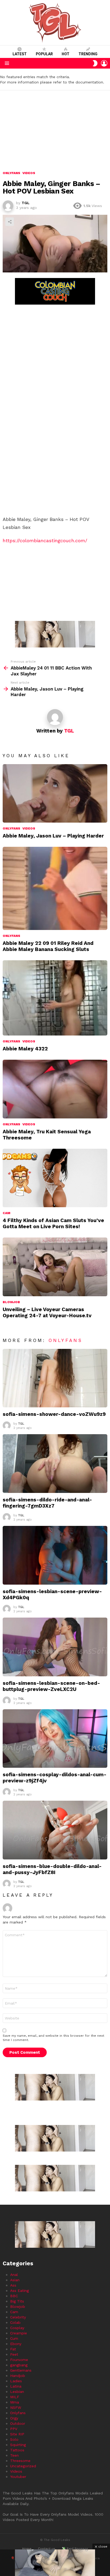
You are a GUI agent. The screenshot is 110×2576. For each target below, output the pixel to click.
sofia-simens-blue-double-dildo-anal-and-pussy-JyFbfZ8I (52, 1869)
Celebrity (18, 2317)
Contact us (47, 2549)
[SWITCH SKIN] (95, 63)
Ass (13, 2285)
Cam (7, 1213)
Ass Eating (19, 2291)
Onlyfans (11, 828)
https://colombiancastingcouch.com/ (45, 540)
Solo (14, 2439)
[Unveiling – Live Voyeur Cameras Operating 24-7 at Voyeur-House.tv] (55, 1267)
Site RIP (17, 2434)
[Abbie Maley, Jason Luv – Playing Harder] (55, 794)
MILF (15, 2397)
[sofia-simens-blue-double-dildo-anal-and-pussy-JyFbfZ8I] (55, 1830)
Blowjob (11, 1302)
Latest (20, 54)
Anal (14, 2275)
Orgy (14, 2418)
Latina (16, 2386)
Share (10, 222)
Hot (66, 54)
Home (27, 2549)
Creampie (19, 2333)
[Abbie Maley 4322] (55, 998)
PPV (14, 2429)
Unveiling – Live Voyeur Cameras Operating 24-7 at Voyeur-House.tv (47, 1312)
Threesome (20, 2461)
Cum (14, 2338)
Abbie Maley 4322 (25, 1049)
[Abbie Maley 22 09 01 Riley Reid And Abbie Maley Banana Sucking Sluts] (55, 888)
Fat (13, 2349)
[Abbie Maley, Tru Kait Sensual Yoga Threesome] (55, 1089)
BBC (14, 2296)
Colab (15, 2322)
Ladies (16, 2381)
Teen (14, 2455)
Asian (15, 2280)
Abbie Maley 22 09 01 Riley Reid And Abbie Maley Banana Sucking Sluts (48, 946)
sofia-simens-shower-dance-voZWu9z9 (54, 1414)
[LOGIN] (104, 63)
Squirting (18, 2445)
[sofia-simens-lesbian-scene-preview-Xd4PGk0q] (55, 1555)
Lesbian (17, 2392)
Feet (14, 2354)
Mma (15, 2402)
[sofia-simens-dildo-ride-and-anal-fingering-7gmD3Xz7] (55, 1464)
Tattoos (17, 2450)
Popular (44, 54)
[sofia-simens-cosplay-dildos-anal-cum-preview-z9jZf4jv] (55, 1739)
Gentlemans (21, 2370)
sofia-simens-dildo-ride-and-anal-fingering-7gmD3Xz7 (47, 1503)
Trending (88, 54)
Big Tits (17, 2301)
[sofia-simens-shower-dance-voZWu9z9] (55, 1378)
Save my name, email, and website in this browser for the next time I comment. (53, 2038)
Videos (29, 828)
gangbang (19, 2365)
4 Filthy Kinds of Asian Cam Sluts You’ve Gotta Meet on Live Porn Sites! (53, 1223)
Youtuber (18, 2477)
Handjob (18, 2376)
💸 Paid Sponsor (75, 2549)
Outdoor (18, 2423)
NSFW (16, 2407)
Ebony (16, 2344)
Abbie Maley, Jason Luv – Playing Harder (53, 836)
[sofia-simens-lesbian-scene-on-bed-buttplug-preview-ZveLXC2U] (55, 1647)
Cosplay (17, 2328)
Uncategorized (23, 2466)
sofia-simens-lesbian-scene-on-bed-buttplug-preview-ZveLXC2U (51, 1686)
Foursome (19, 2360)
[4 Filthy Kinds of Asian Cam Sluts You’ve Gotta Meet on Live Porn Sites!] (55, 1178)
